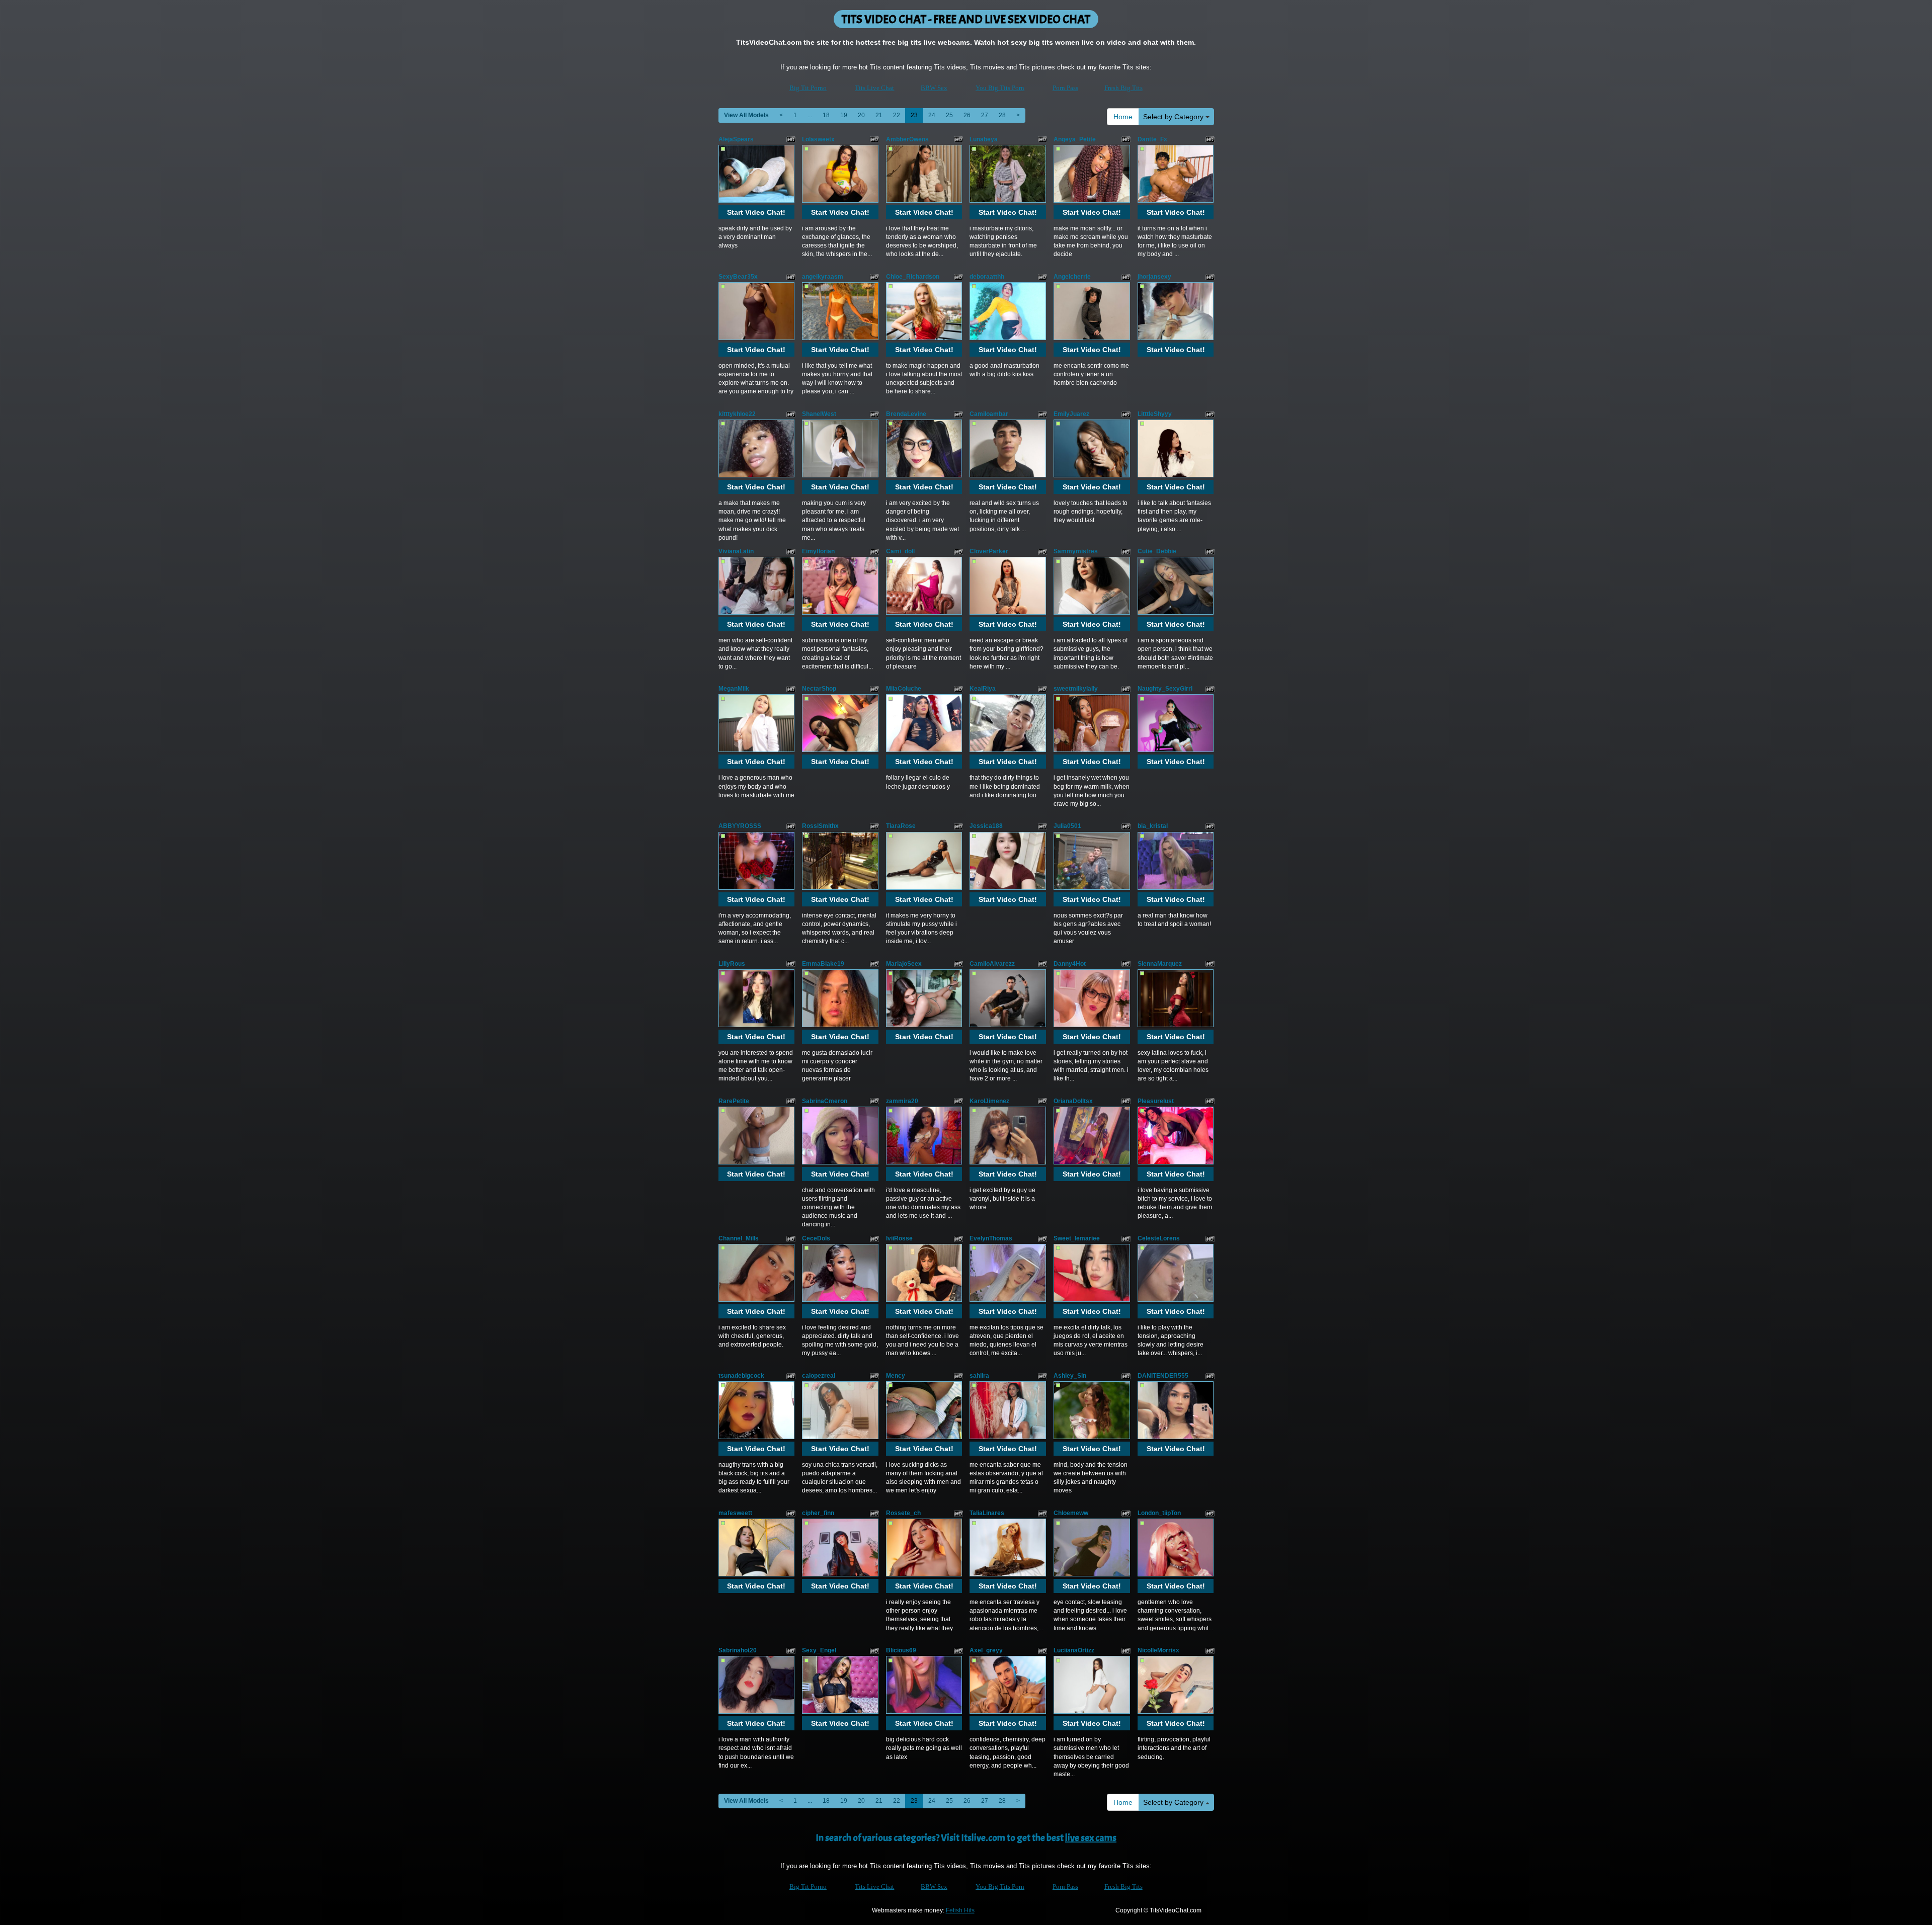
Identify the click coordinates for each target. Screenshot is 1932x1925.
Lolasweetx (818, 139)
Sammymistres (1076, 551)
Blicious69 (901, 1650)
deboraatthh (987, 277)
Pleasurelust (1156, 1101)
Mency (896, 1376)
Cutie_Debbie (1157, 551)
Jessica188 (986, 826)
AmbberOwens (907, 139)
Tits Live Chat (874, 88)
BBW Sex (934, 88)
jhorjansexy (1154, 277)
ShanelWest (819, 414)
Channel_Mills (739, 1238)
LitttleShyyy (1155, 414)
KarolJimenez (989, 1101)
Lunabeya (984, 139)
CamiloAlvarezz (992, 964)
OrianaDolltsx (1073, 1101)
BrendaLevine (906, 414)
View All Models (746, 115)
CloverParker (989, 551)
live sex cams (1091, 1838)
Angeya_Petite (1075, 139)
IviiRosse (899, 1238)
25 (949, 115)
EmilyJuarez (1071, 414)
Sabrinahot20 (738, 1650)
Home (1123, 117)
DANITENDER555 (1163, 1376)
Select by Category (1174, 117)
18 (826, 115)
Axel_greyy (986, 1650)
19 (844, 115)
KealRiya (983, 689)
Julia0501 (1067, 826)
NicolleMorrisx (1158, 1650)
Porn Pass (1065, 88)
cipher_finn (818, 1513)
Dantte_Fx (1152, 139)
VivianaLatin (736, 551)
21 (879, 115)
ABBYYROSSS (740, 826)
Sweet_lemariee (1077, 1238)
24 (932, 115)
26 (967, 115)
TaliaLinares (987, 1513)
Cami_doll (900, 551)
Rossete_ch (903, 1513)
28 (1002, 115)
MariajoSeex (904, 964)
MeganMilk (734, 689)
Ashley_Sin (1070, 1376)
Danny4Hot (1070, 964)
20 (861, 115)
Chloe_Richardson (913, 277)
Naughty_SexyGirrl (1165, 689)
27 (985, 115)
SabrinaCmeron (825, 1101)
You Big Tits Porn (1000, 88)
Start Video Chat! (756, 212)
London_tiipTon (1159, 1513)
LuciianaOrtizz (1074, 1650)
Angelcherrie (1072, 277)
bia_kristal (1153, 826)
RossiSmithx (820, 826)
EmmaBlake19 (823, 964)
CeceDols (816, 1238)
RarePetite (734, 1101)
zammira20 (902, 1101)
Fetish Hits (960, 1910)
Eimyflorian (818, 551)
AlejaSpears (736, 139)
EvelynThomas (991, 1238)
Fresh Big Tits (1123, 88)
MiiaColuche (904, 689)
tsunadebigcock (741, 1376)
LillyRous (732, 964)
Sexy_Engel (819, 1650)
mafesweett (735, 1513)
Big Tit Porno (808, 88)
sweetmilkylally (1076, 689)
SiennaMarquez (1160, 964)
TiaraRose (901, 826)
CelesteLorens (1159, 1238)
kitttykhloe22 (737, 414)
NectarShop (819, 689)
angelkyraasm (823, 277)
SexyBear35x (738, 277)
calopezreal (819, 1376)
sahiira (979, 1376)
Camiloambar (989, 414)
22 (897, 115)
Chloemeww (1071, 1513)
